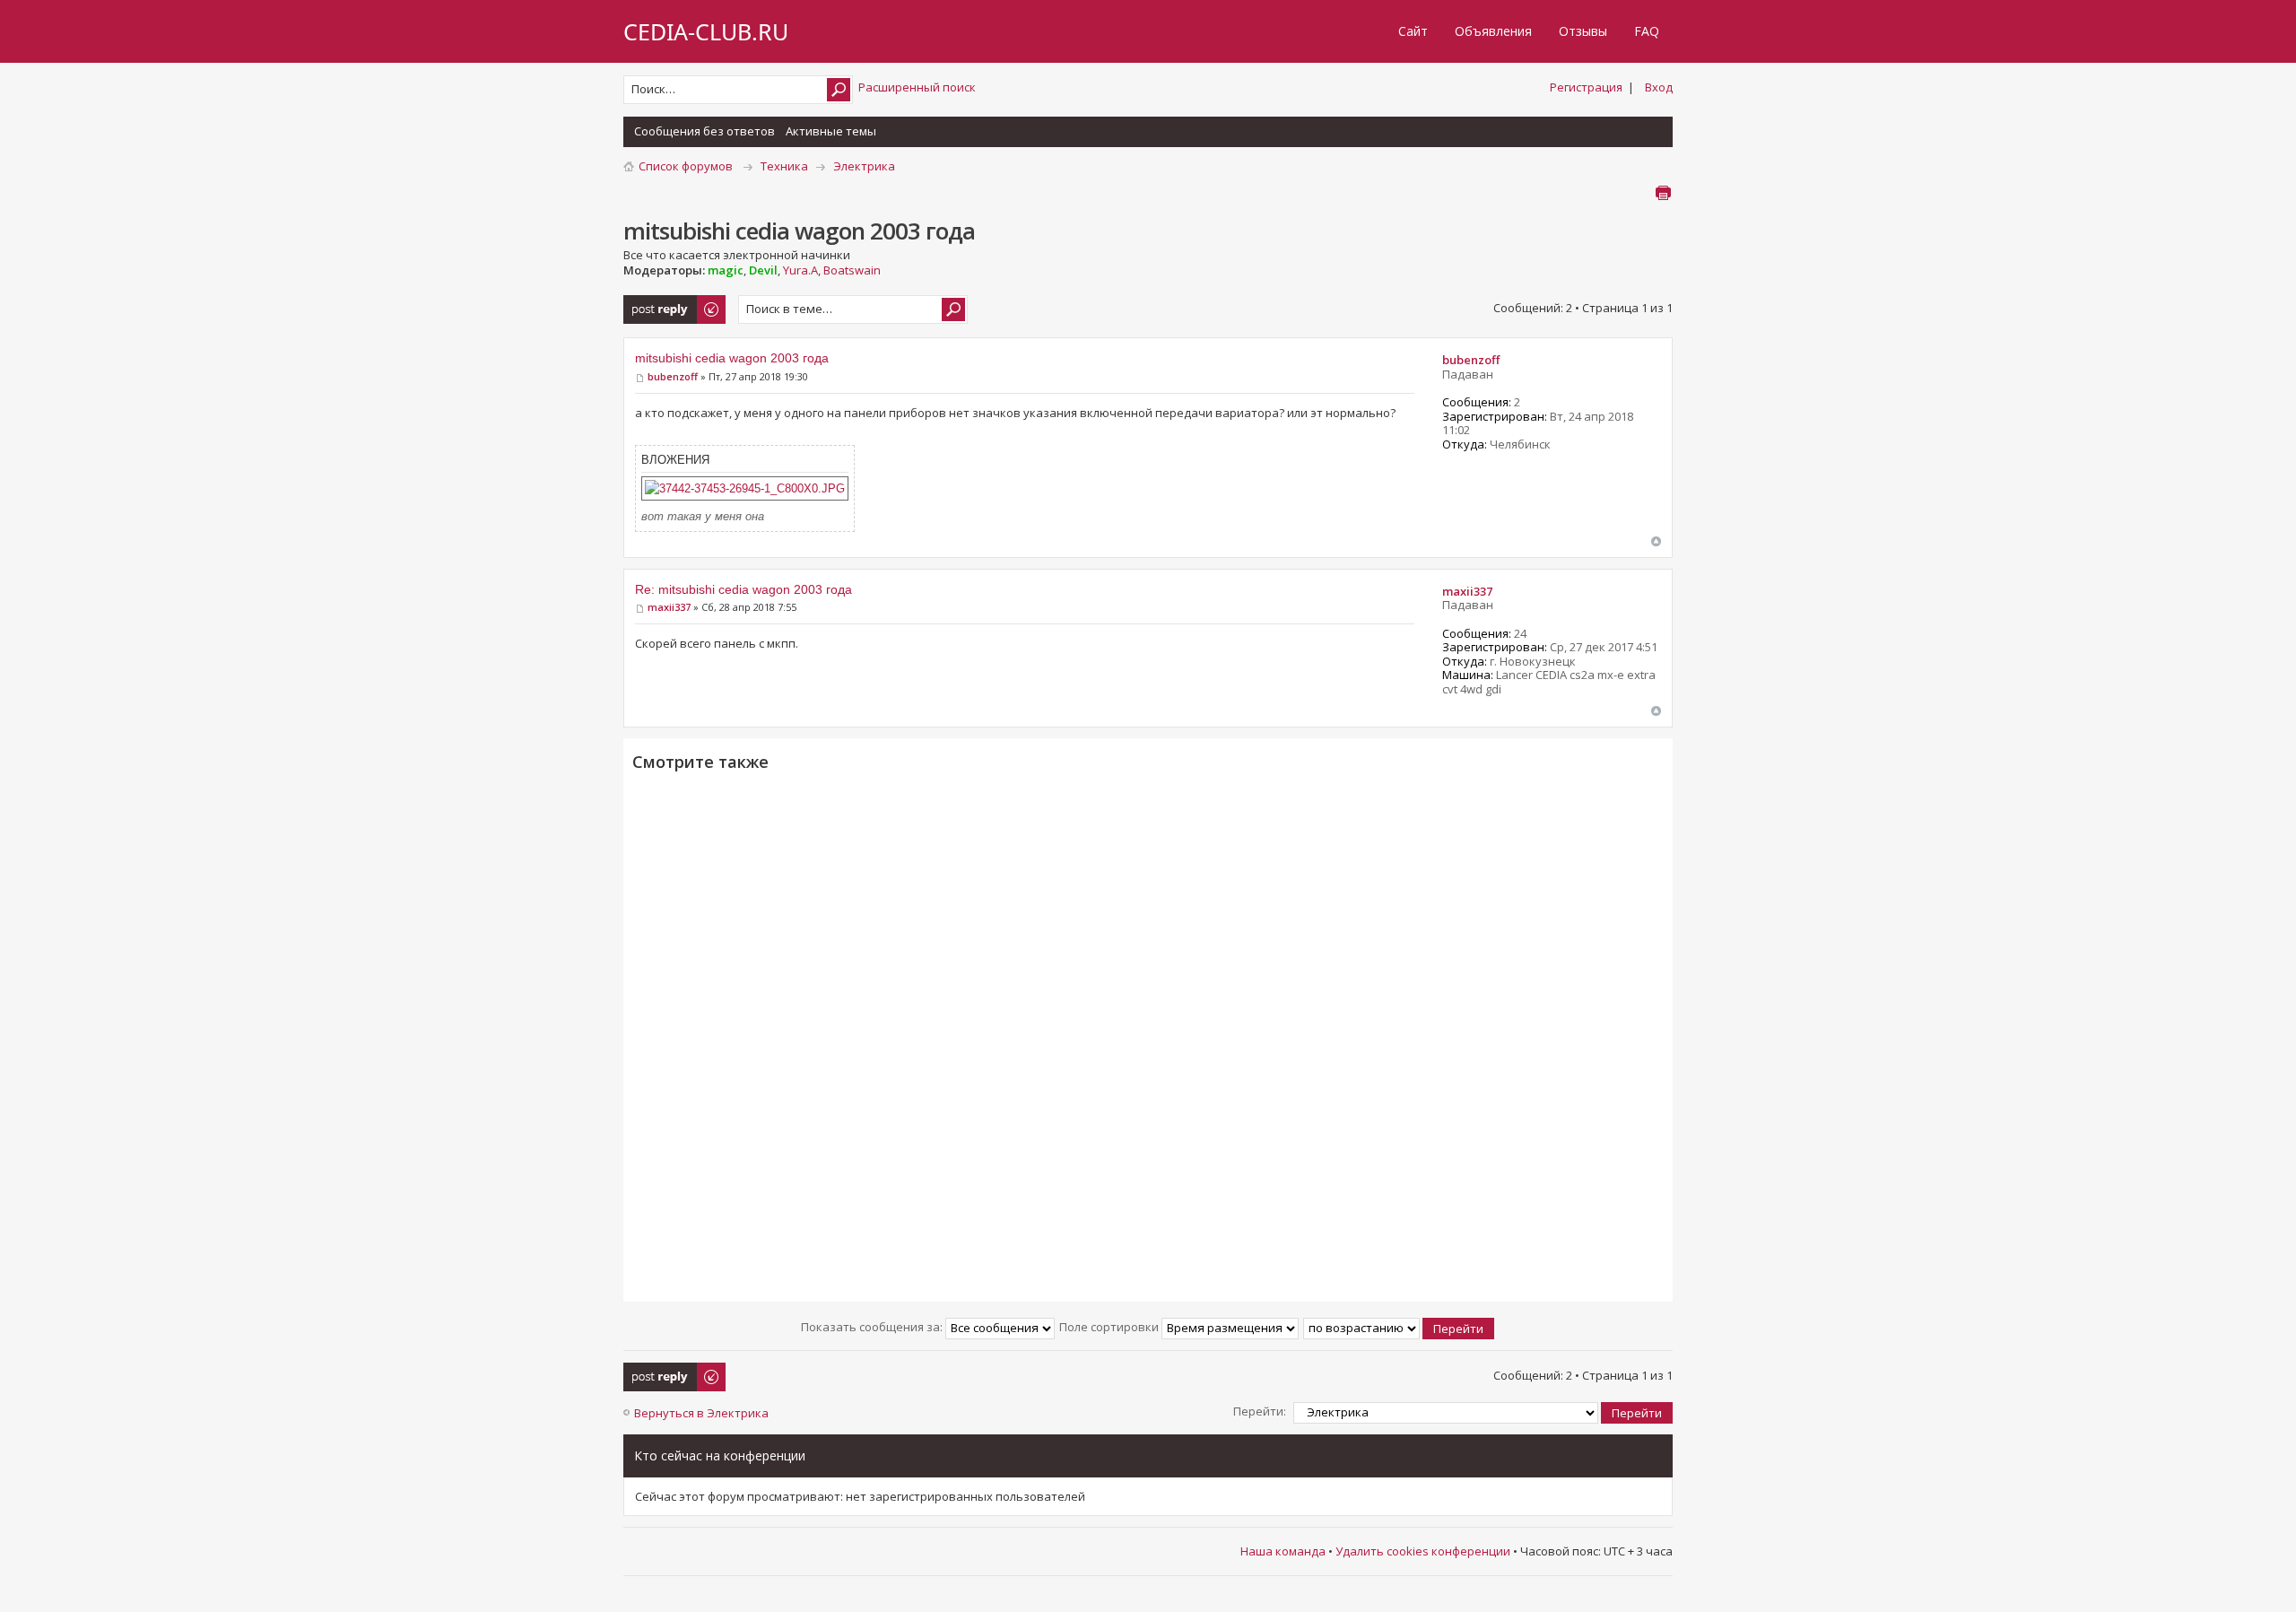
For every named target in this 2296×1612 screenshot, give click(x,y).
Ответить (652, 303)
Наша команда (1283, 1551)
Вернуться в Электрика (701, 1413)
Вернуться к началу (1656, 541)
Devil (763, 270)
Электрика (864, 166)
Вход (1659, 87)
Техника (784, 166)
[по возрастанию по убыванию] (1400, 1327)
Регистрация (1586, 87)
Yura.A (800, 270)
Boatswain (852, 270)
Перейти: (1260, 1411)
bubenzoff (673, 376)
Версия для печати (1663, 193)
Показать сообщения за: (873, 1327)
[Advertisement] (1148, 1035)
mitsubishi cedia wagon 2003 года (732, 358)
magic (726, 270)
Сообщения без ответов (704, 131)
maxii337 (669, 607)
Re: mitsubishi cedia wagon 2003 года (744, 589)
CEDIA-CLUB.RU (706, 31)
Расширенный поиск (917, 87)
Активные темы (831, 131)
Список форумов (686, 166)
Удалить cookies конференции (1423, 1551)
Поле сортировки (1110, 1327)
